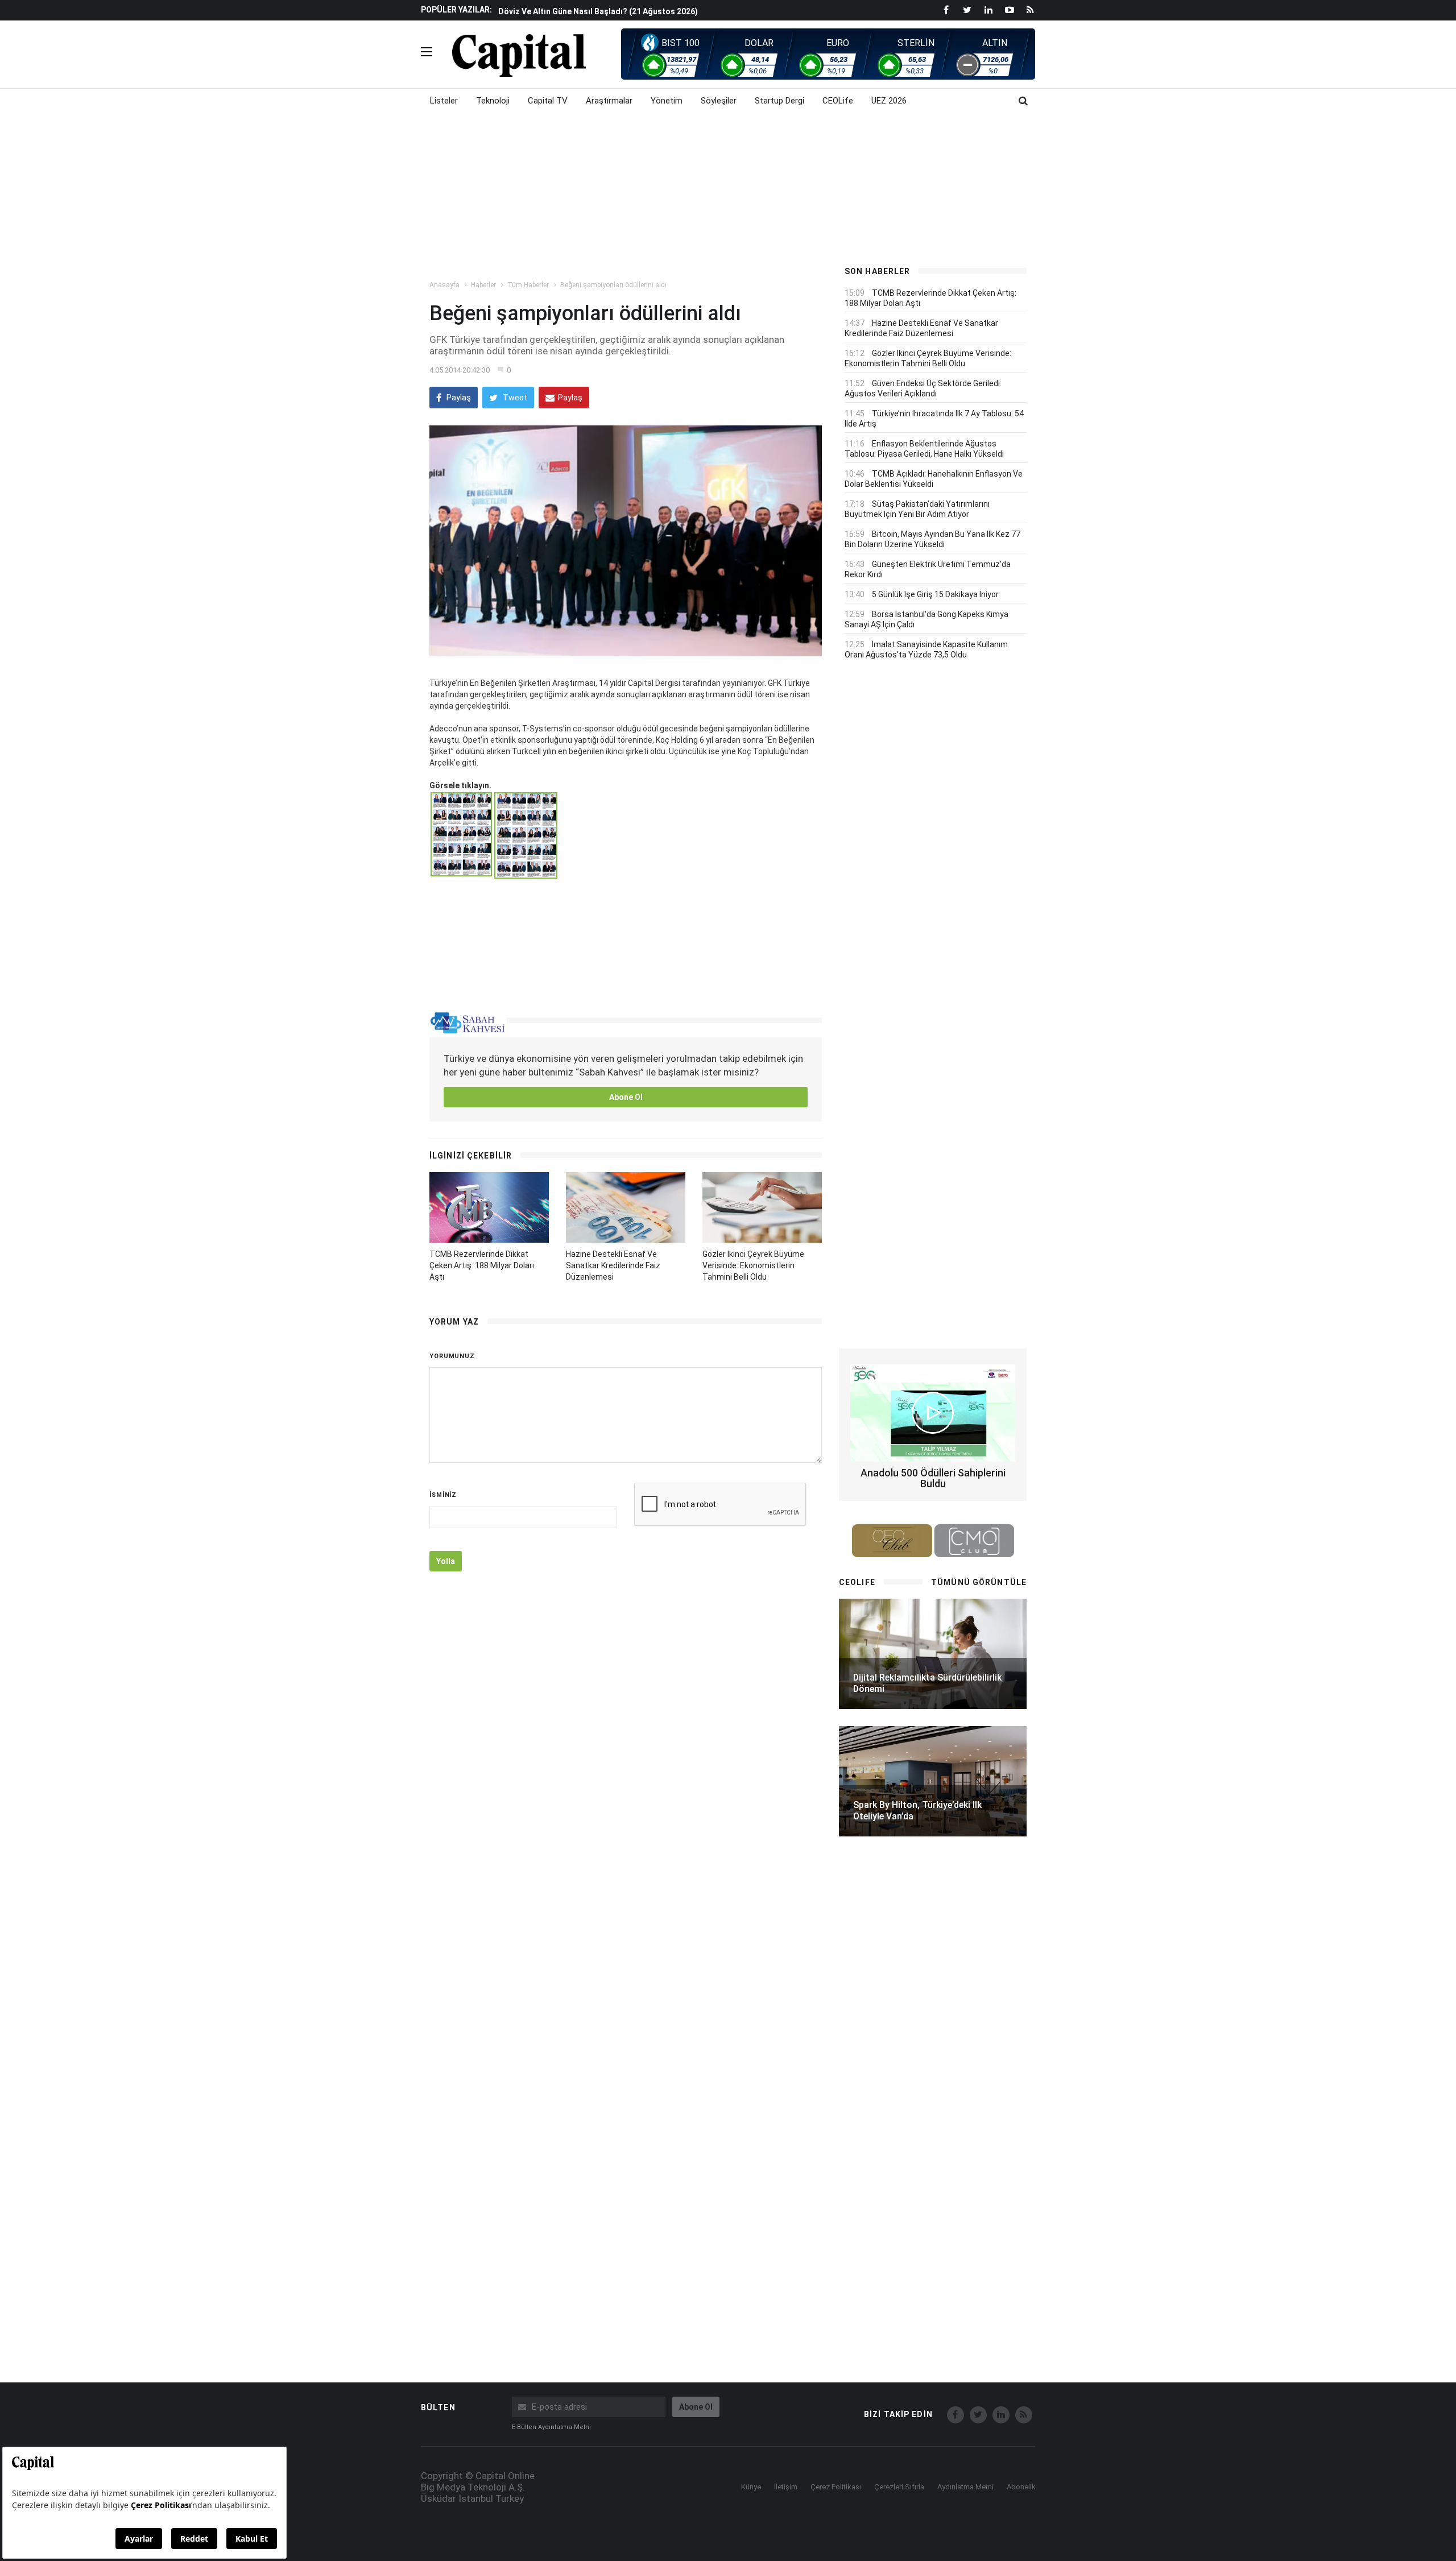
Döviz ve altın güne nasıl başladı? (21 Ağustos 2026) (598, 10)
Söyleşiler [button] (719, 101)
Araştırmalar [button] (609, 101)
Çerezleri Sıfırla (899, 2487)
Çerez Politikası (836, 2487)
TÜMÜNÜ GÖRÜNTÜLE (979, 1582)
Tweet (514, 398)
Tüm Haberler (528, 285)
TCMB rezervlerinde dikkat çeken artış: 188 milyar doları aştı (482, 1265)
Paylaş (458, 398)
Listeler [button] (444, 101)
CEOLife (838, 101)
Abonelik (1021, 2487)
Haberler (483, 285)
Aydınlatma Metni (965, 2487)
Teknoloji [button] (493, 101)
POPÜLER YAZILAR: (456, 10)
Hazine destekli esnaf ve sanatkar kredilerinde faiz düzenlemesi (613, 1265)
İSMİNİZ (443, 1495)
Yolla (446, 1561)
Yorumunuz (452, 1356)
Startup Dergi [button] (779, 101)
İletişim (786, 2487)
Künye (751, 2487)
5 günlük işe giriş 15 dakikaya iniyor (935, 594)
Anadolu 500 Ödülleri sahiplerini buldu (933, 1478)
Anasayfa (444, 285)
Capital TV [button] (548, 101)
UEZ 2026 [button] (889, 101)
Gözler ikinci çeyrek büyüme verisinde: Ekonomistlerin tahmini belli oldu (753, 1265)
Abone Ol (626, 1097)
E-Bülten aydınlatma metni (551, 2427)
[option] (661, 10)
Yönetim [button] (667, 101)
